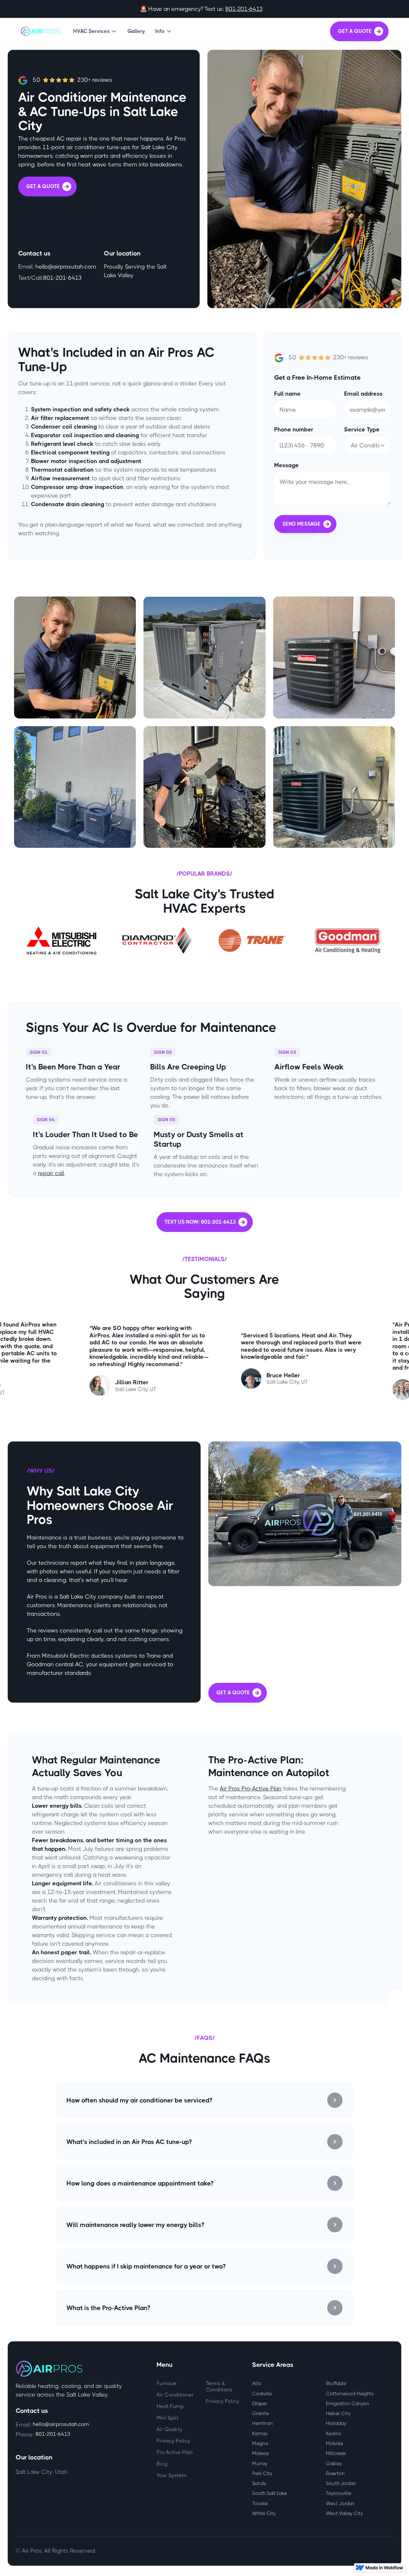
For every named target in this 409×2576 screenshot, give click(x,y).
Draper (260, 2404)
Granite (261, 2413)
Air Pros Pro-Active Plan (251, 1789)
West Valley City (344, 2513)
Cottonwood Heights (350, 2394)
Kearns (334, 2434)
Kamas (260, 2434)
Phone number (294, 429)
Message (286, 465)
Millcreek (336, 2453)
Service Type (362, 429)
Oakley (334, 2464)
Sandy (259, 2483)
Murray (260, 2464)
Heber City (338, 2413)
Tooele (260, 2504)
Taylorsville (339, 2493)
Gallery (136, 31)
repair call (51, 1173)
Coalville (262, 2394)
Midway (261, 2453)
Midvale (335, 2443)
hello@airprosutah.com (66, 267)
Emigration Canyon (348, 2404)
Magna (260, 2443)
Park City (262, 2473)
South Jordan (341, 2483)
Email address (363, 394)
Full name (287, 394)
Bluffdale (336, 2383)
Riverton (335, 2473)
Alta (257, 2383)
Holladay (336, 2423)
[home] (40, 31)
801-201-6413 (244, 9)
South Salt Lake (270, 2493)
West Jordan (340, 2504)
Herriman (262, 2423)
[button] (95, 31)
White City (264, 2513)
